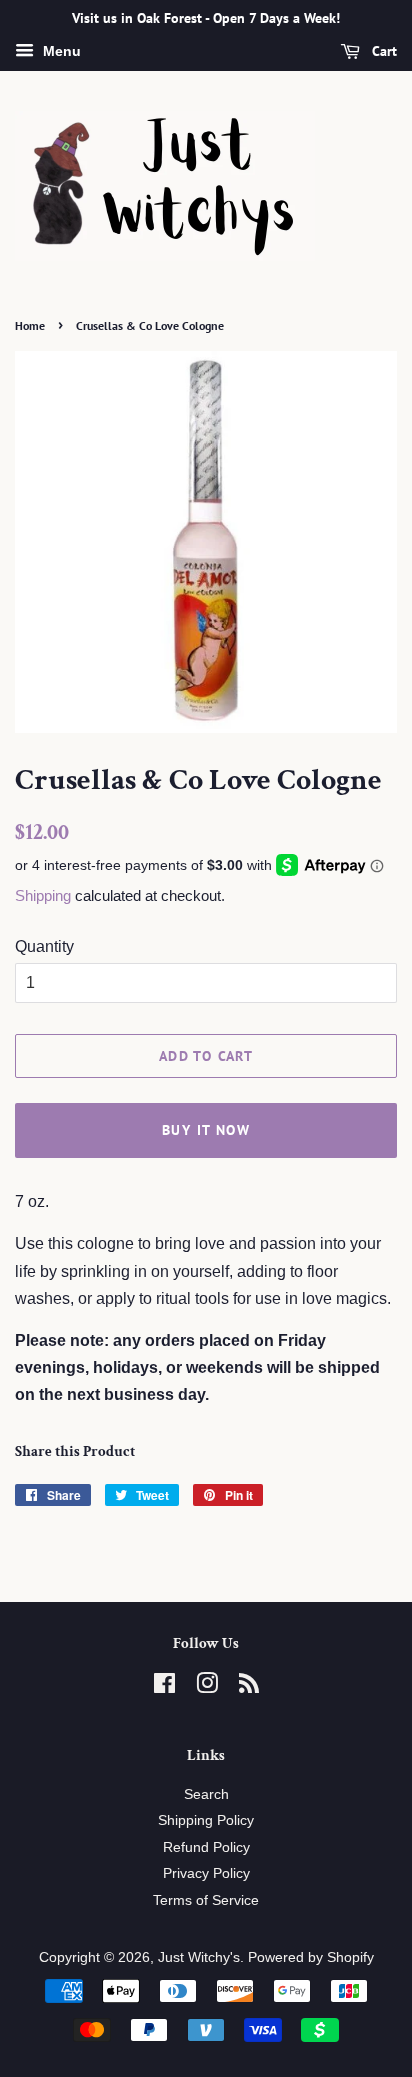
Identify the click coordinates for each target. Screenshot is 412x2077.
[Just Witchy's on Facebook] (164, 1687)
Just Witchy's (199, 1957)
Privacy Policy (206, 1873)
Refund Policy (206, 1847)
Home (30, 325)
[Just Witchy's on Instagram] (207, 1687)
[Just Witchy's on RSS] (249, 1687)
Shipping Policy (206, 1820)
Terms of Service (206, 1900)
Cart (382, 51)
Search (206, 1794)
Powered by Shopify (311, 1957)
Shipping (43, 895)
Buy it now (206, 1130)
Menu (60, 51)
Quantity (44, 946)
